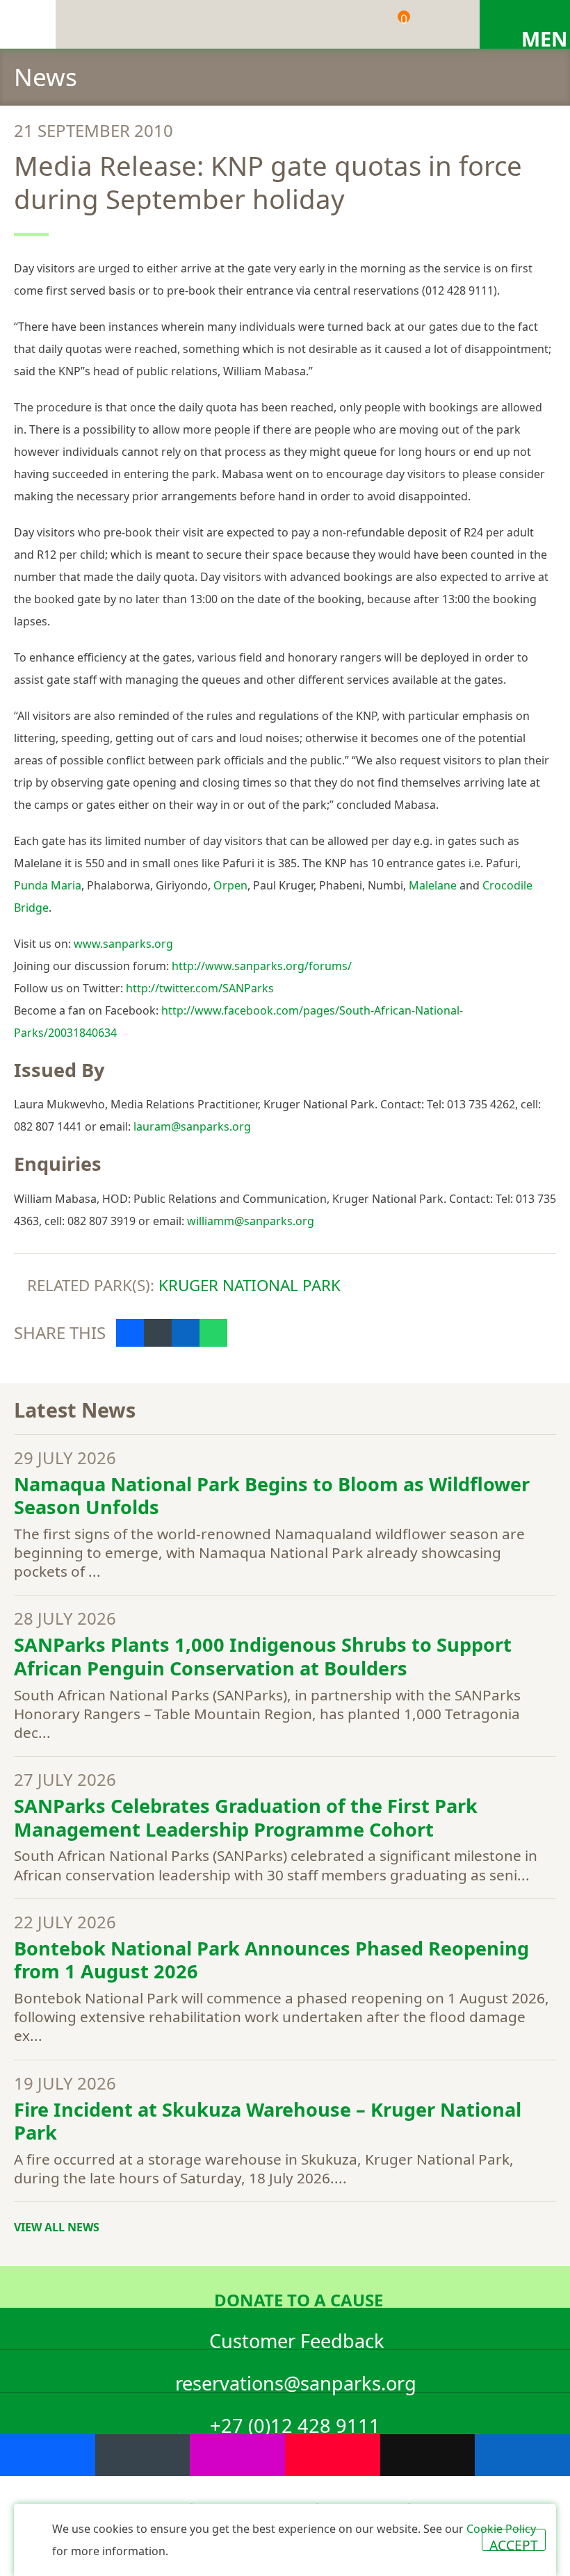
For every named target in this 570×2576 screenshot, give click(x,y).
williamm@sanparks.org (251, 1221)
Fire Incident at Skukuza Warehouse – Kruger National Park (268, 2121)
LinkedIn (522, 2455)
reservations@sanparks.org (296, 2381)
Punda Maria (48, 885)
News (46, 76)
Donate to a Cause (299, 2298)
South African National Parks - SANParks (28, 24)
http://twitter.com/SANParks (200, 988)
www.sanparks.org (123, 944)
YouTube (333, 2455)
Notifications (344, 24)
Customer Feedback (297, 2339)
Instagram (237, 2455)
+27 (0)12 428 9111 (295, 2423)
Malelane (433, 885)
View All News (57, 2227)
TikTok (428, 2455)
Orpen (230, 885)
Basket (404, 19)
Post (158, 1333)
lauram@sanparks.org (192, 1126)
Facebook (48, 2455)
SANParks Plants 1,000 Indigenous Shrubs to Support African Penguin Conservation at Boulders (263, 1656)
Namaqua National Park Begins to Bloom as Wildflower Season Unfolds (272, 1496)
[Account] (441, 24)
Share (130, 1333)
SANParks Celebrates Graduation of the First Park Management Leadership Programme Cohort (246, 1818)
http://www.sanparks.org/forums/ (262, 966)
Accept (514, 2543)
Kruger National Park (250, 1285)
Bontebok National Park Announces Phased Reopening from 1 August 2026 (271, 1960)
